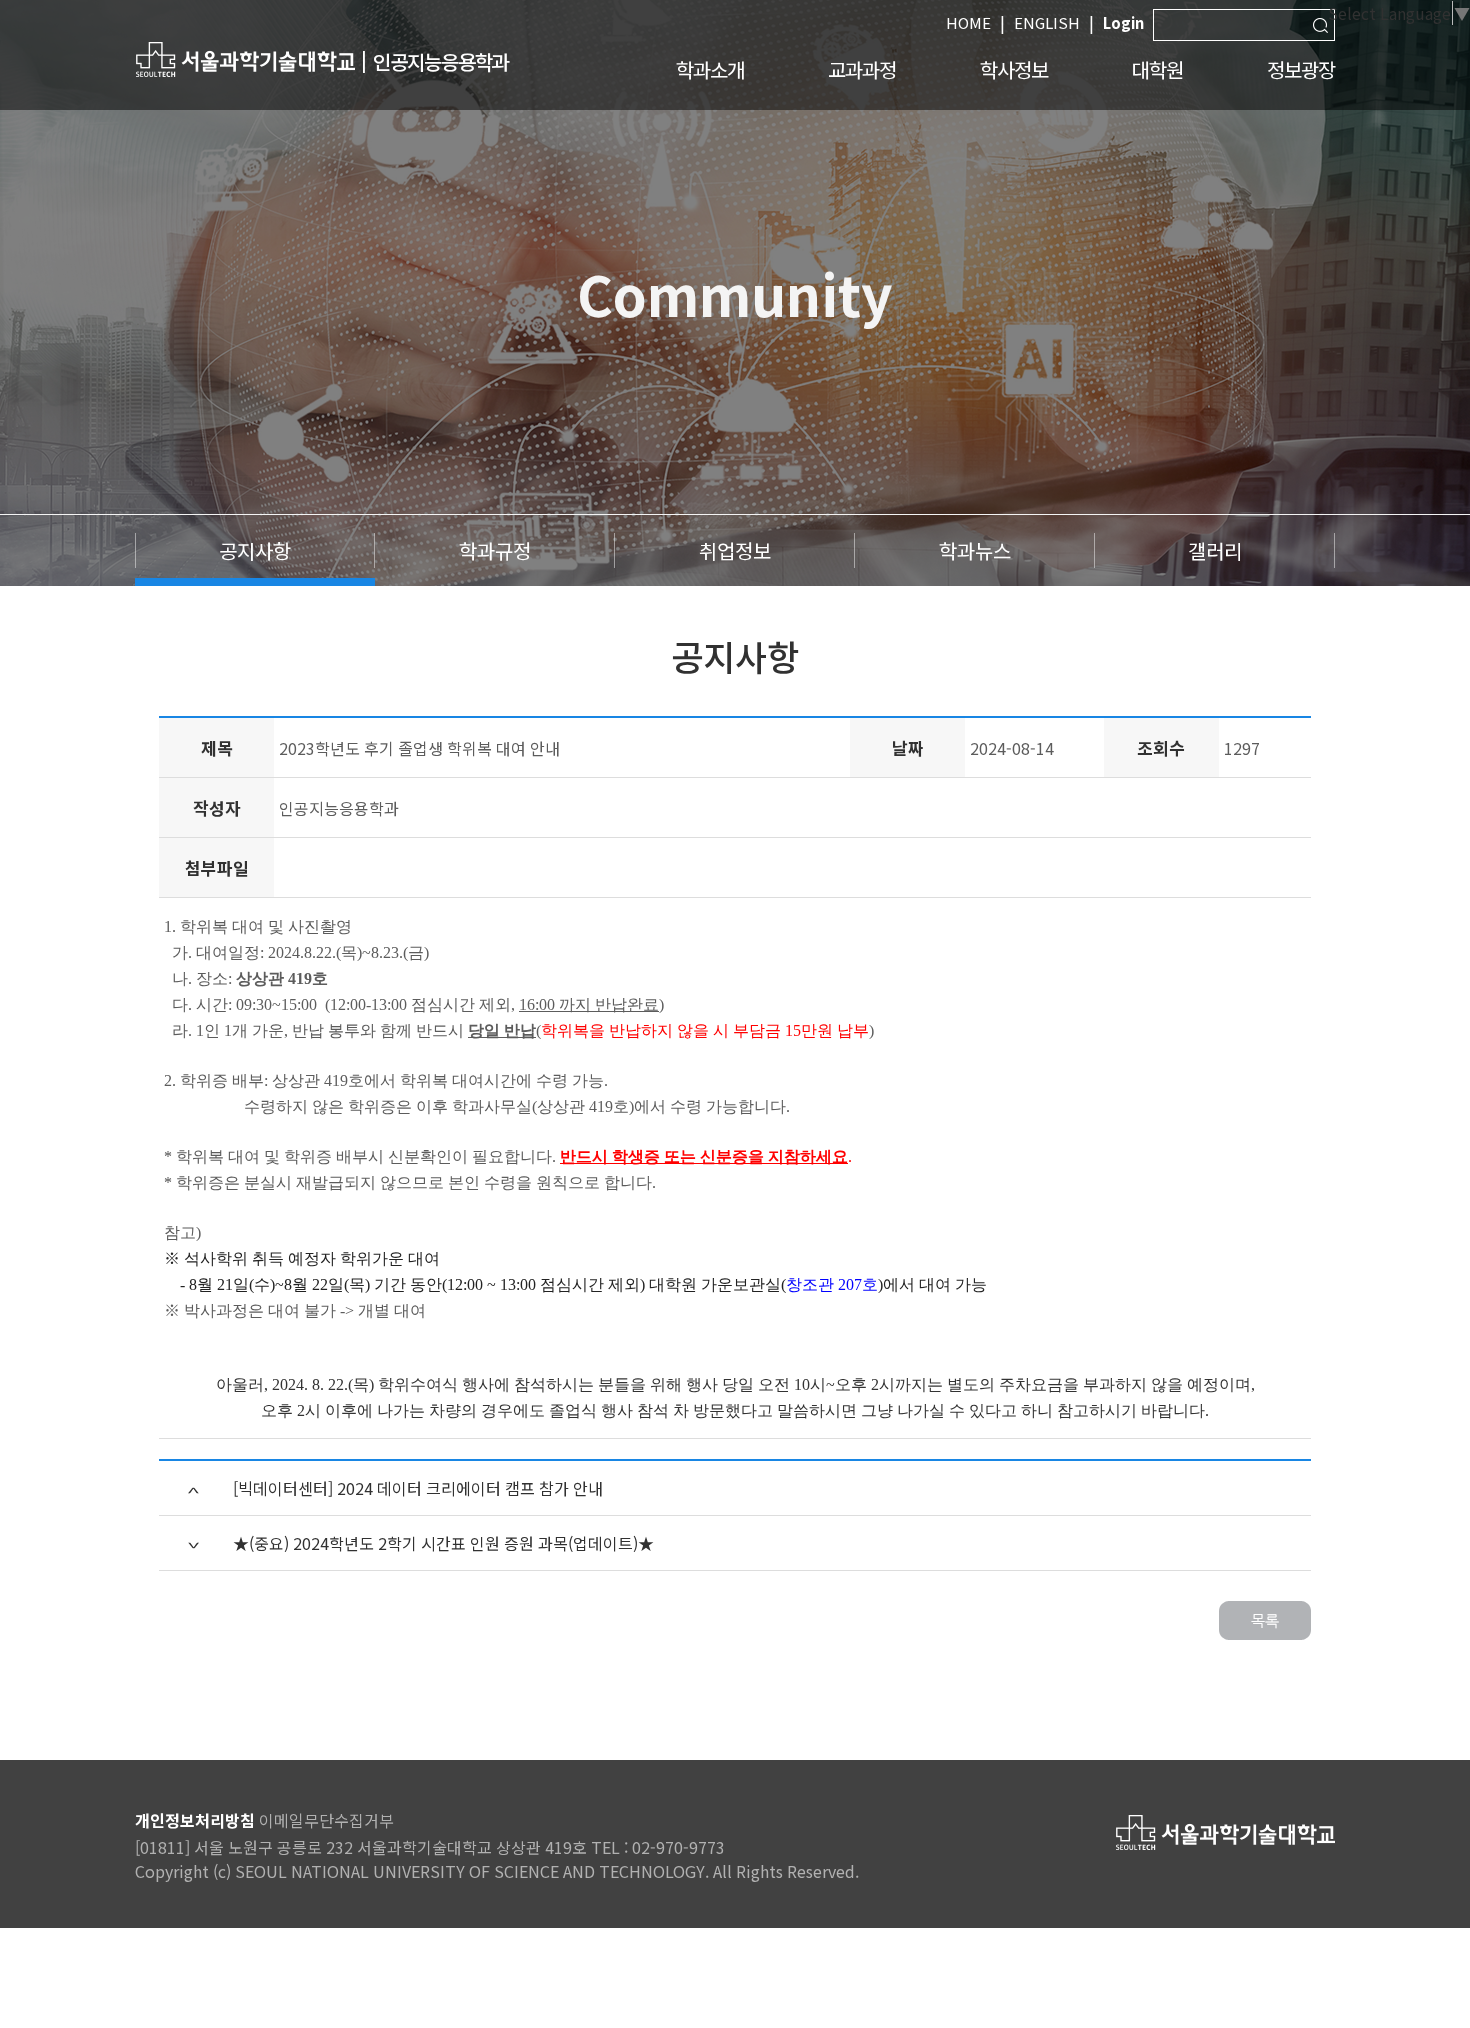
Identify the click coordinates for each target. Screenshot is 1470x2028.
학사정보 (1014, 69)
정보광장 (1301, 69)
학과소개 (710, 69)
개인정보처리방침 (195, 1820)
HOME (968, 22)
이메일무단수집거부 (326, 1820)
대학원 (1157, 69)
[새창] (245, 58)
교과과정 (862, 69)
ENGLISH (1047, 22)
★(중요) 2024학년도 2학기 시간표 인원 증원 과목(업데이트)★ (443, 1543)
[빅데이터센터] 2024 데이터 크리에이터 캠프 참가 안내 (418, 1488)
